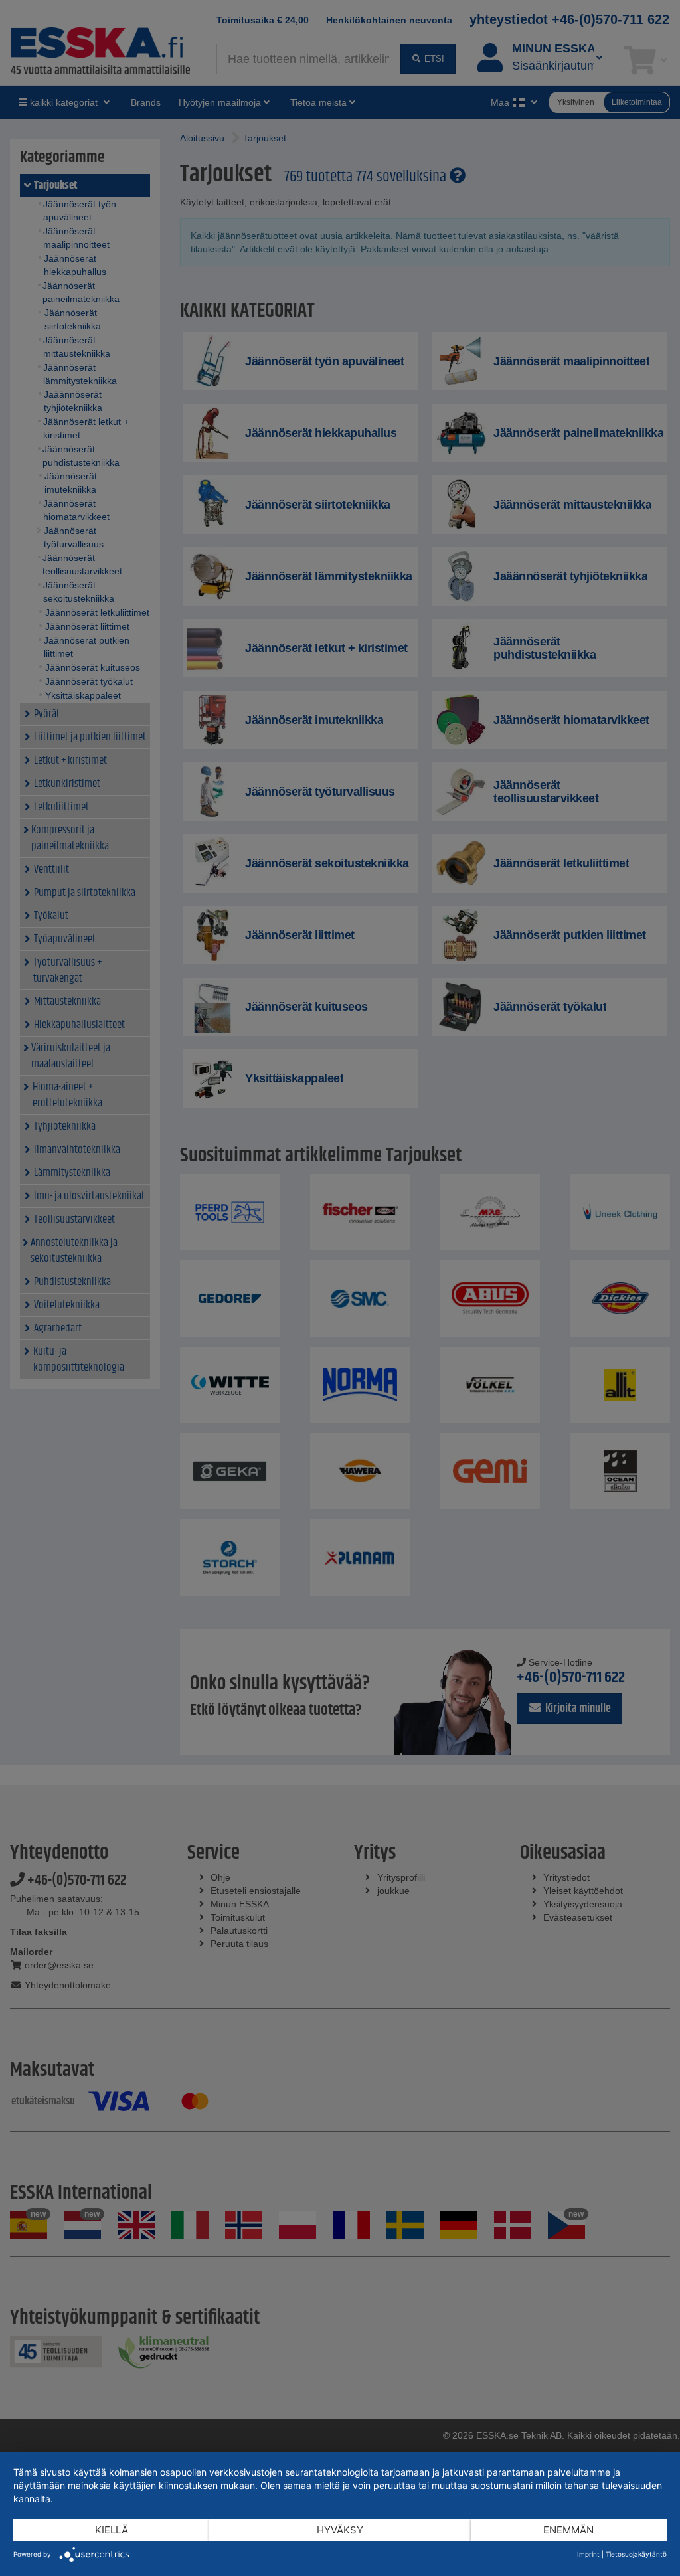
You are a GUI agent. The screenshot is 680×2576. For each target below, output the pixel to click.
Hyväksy (340, 2530)
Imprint (588, 2554)
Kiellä (112, 2530)
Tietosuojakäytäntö (636, 2554)
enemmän (568, 2530)
